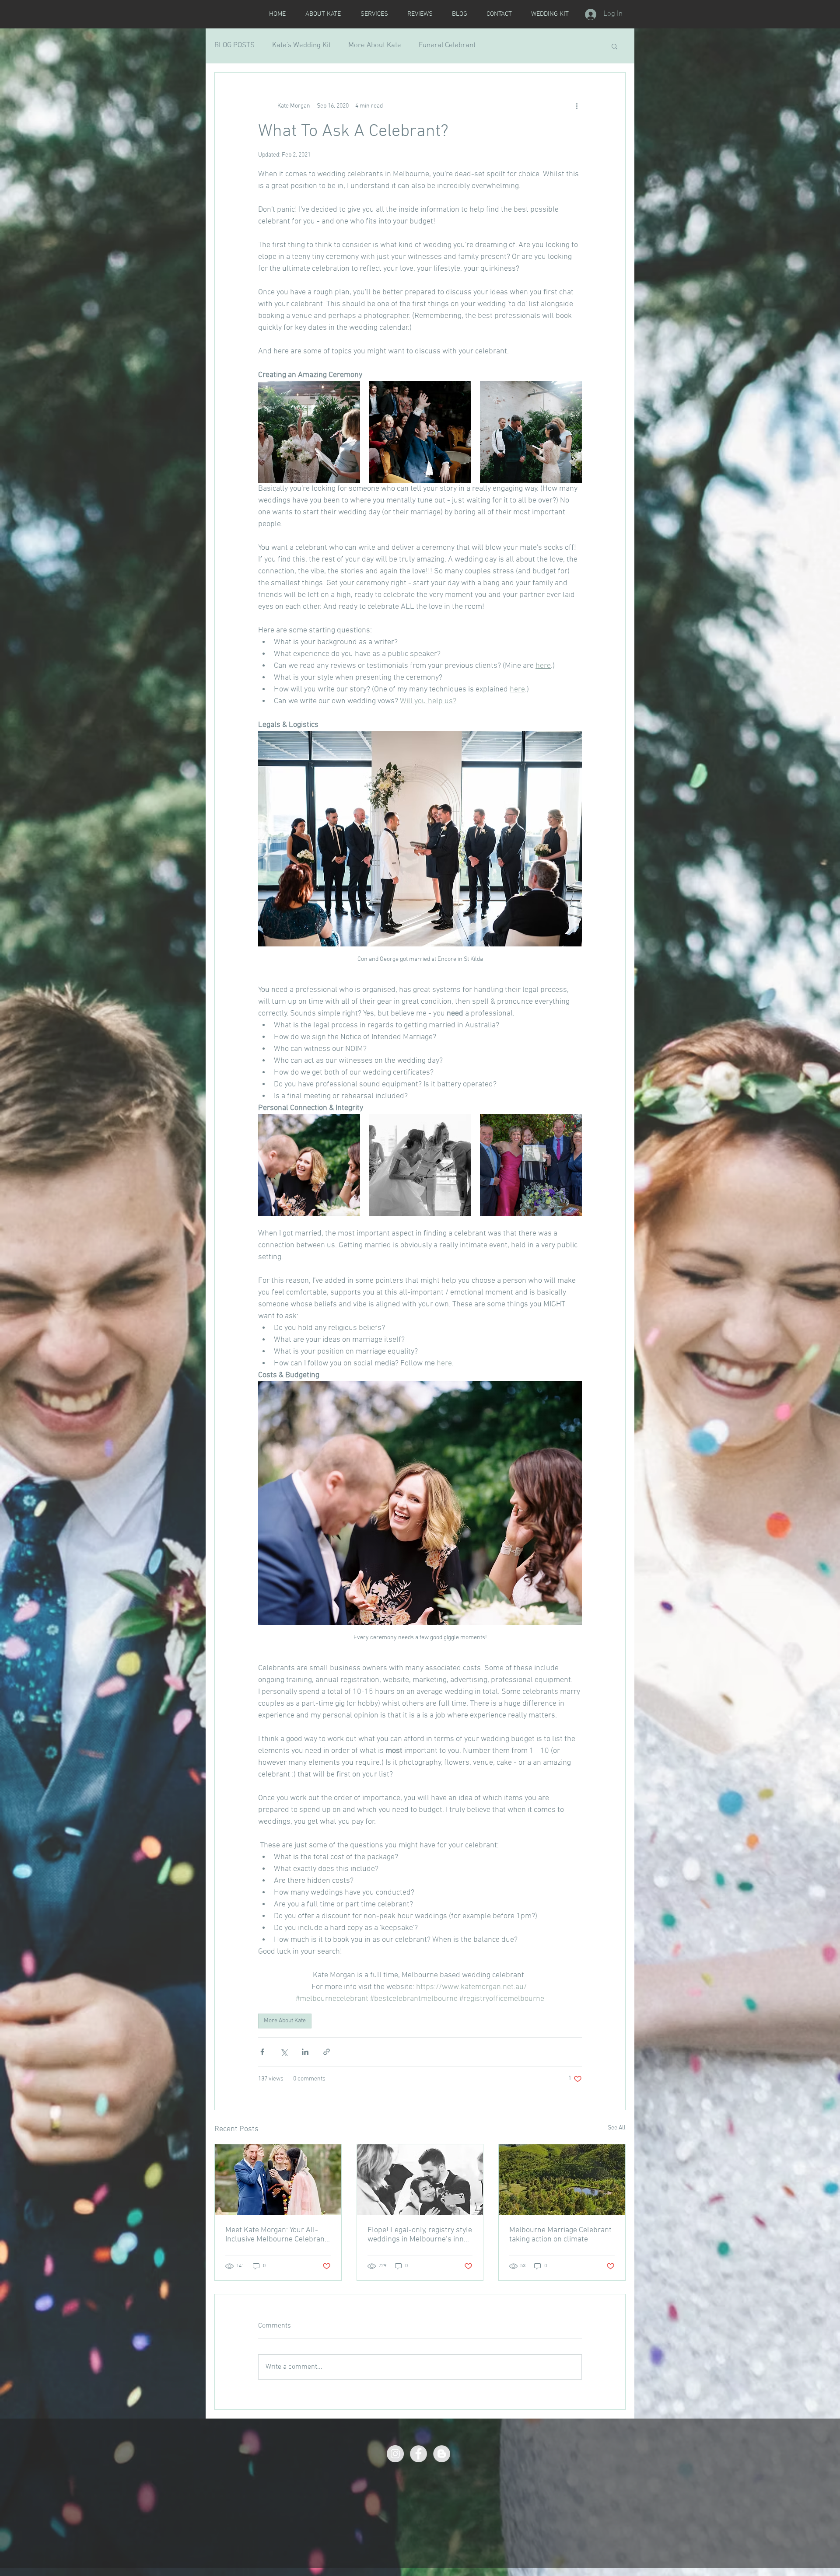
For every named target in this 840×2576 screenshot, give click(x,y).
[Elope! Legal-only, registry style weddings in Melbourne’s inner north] (420, 2180)
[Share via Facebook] (262, 2052)
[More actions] (577, 106)
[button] (614, 46)
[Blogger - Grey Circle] (442, 2454)
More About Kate (375, 45)
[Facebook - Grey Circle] (418, 2454)
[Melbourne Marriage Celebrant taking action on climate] (562, 2180)
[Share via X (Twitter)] (284, 2052)
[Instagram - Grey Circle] (395, 2454)
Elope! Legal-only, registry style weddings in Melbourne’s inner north (420, 2235)
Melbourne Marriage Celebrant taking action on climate (560, 2235)
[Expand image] (309, 432)
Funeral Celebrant (447, 45)
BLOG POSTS (234, 45)
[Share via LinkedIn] (305, 2052)
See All (617, 2128)
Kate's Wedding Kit (301, 45)
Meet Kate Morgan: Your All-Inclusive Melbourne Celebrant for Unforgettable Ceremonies (276, 2235)
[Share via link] (327, 2052)
